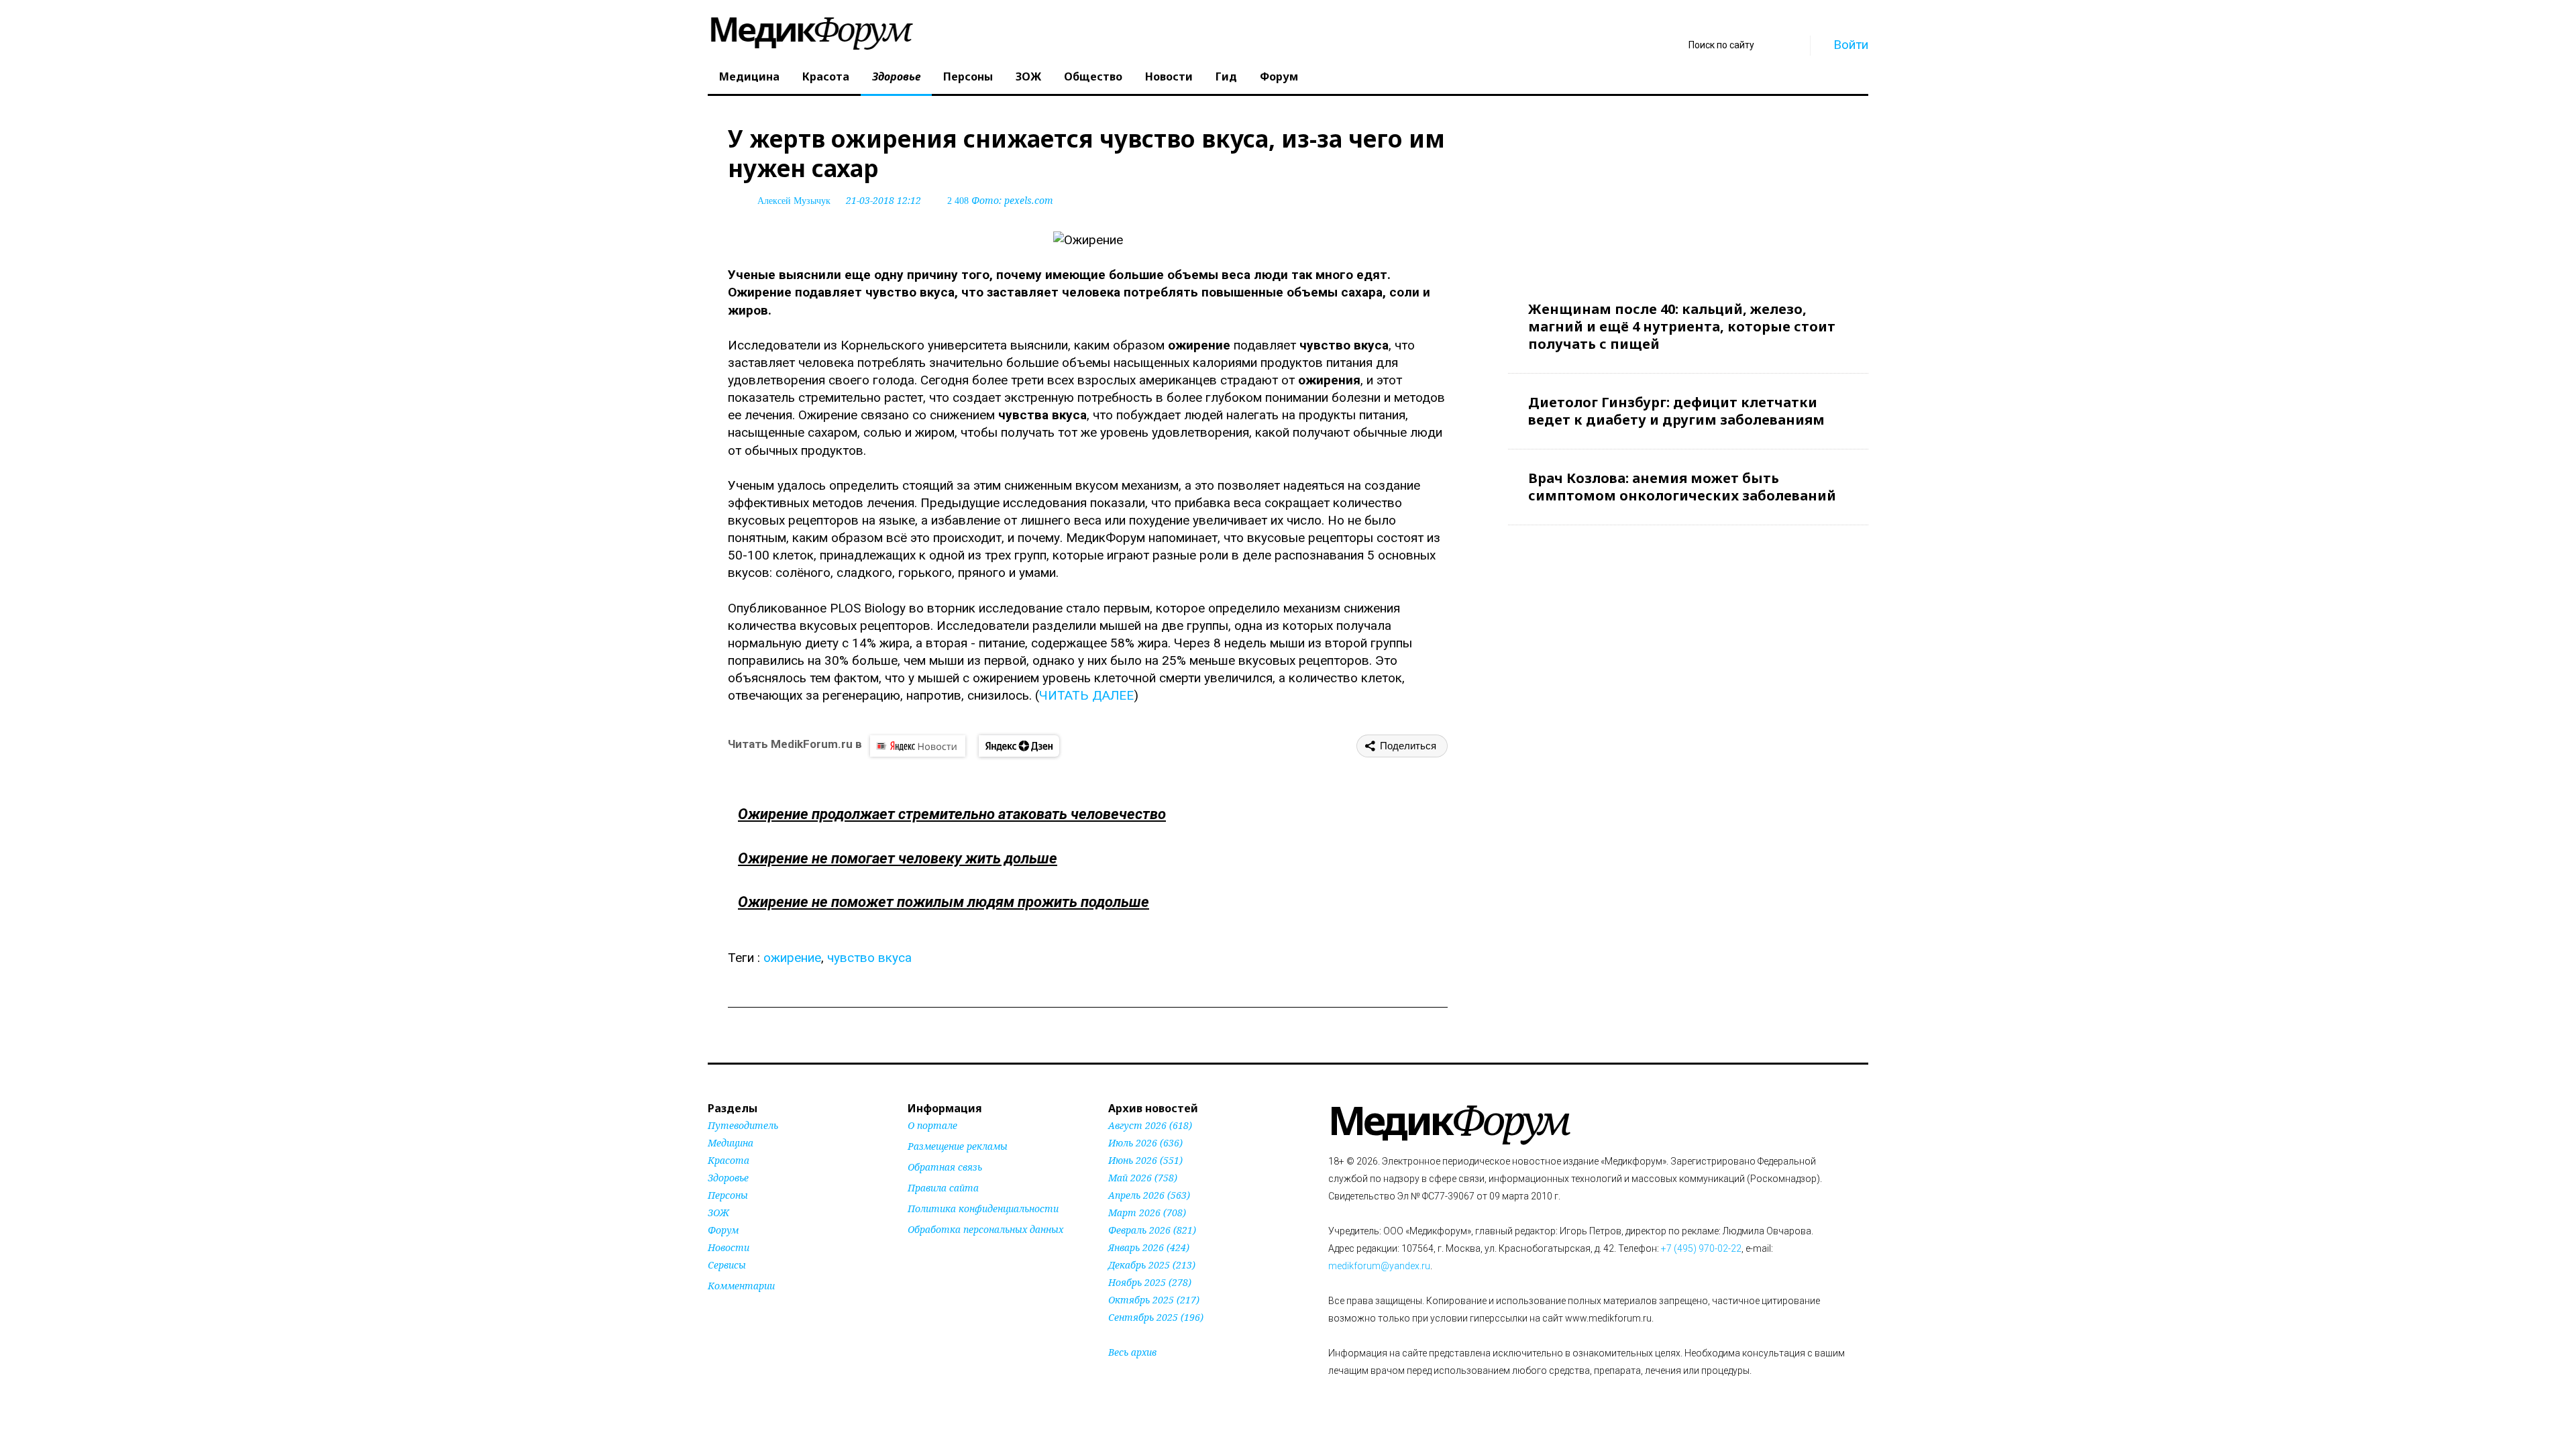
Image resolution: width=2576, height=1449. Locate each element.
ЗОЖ (1028, 76)
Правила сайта (943, 1188)
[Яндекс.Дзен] (1019, 746)
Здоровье (896, 76)
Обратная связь (945, 1167)
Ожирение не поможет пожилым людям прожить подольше (944, 902)
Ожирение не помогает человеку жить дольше (898, 858)
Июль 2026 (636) (1145, 1143)
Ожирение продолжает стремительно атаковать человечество (952, 814)
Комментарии (741, 1286)
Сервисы (727, 1265)
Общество (1093, 76)
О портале (932, 1125)
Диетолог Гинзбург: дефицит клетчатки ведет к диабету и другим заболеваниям (1676, 411)
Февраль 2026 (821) (1152, 1230)
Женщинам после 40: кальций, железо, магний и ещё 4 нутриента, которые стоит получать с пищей (1682, 326)
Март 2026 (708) (1147, 1213)
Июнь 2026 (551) (1145, 1160)
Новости (1169, 76)
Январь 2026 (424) (1149, 1247)
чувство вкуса (869, 958)
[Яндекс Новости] (918, 746)
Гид (1226, 76)
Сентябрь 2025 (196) (1156, 1317)
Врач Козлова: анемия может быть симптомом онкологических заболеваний (1682, 487)
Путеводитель (743, 1125)
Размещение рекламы (958, 1146)
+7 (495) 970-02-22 (1701, 1248)
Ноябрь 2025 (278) (1150, 1282)
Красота (826, 76)
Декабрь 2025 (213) (1152, 1265)
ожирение (792, 958)
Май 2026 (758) (1143, 1178)
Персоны (968, 76)
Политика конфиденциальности (983, 1209)
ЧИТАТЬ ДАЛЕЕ (1086, 695)
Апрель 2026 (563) (1149, 1195)
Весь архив (1132, 1352)
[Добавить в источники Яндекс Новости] (924, 1255)
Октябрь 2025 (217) (1154, 1300)
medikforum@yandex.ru (1379, 1266)
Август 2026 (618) (1150, 1125)
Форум (1279, 76)
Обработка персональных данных (985, 1229)
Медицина (749, 76)
